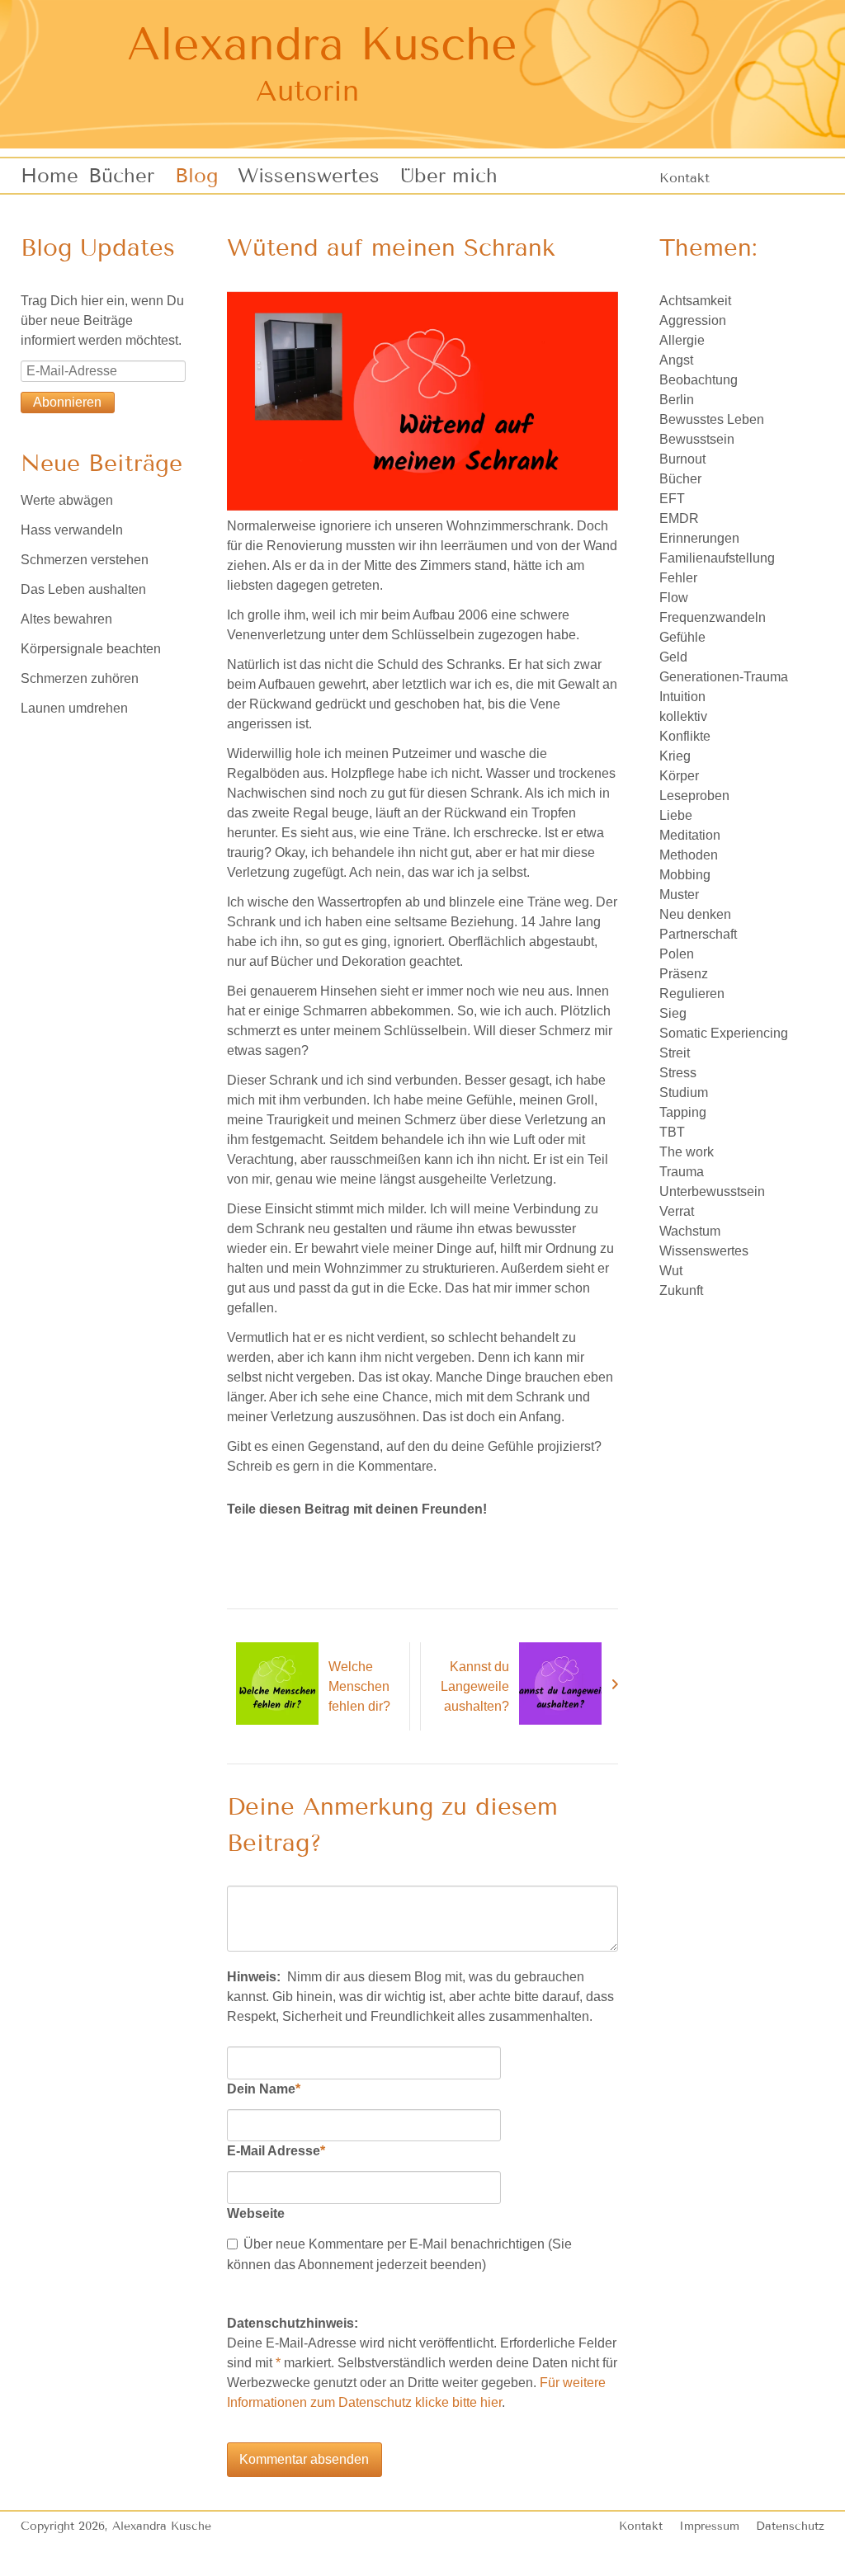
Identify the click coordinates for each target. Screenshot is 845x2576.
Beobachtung (699, 380)
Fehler (678, 578)
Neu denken (695, 914)
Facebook (240, 1542)
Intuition (682, 697)
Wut (671, 1271)
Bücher (680, 479)
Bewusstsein (697, 439)
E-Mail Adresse (276, 2150)
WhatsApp (306, 1542)
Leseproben (694, 796)
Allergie (682, 340)
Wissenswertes (704, 1251)
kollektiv (683, 716)
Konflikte (685, 736)
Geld (673, 657)
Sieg (673, 1013)
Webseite (256, 2213)
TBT (672, 1132)
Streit (675, 1053)
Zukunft (681, 1290)
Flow (674, 598)
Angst (676, 360)
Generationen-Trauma (724, 677)
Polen (677, 954)
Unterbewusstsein (712, 1191)
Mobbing (685, 875)
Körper (679, 776)
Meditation (690, 835)
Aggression (693, 320)
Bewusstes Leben (712, 419)
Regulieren (692, 994)
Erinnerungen (699, 538)
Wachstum (690, 1231)
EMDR (679, 518)
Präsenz (684, 974)
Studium (684, 1093)
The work (687, 1152)
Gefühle (682, 637)
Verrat (677, 1211)
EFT (672, 499)
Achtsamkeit (695, 301)
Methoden (689, 855)
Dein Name (264, 2089)
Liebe (676, 815)
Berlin (677, 400)
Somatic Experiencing (724, 1033)
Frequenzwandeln (713, 617)
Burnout (682, 459)
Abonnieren (67, 402)
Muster (679, 895)
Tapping (683, 1112)
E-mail (273, 1542)
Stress (678, 1073)
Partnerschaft (698, 934)
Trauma (682, 1172)
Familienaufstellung (717, 558)
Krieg (675, 756)
